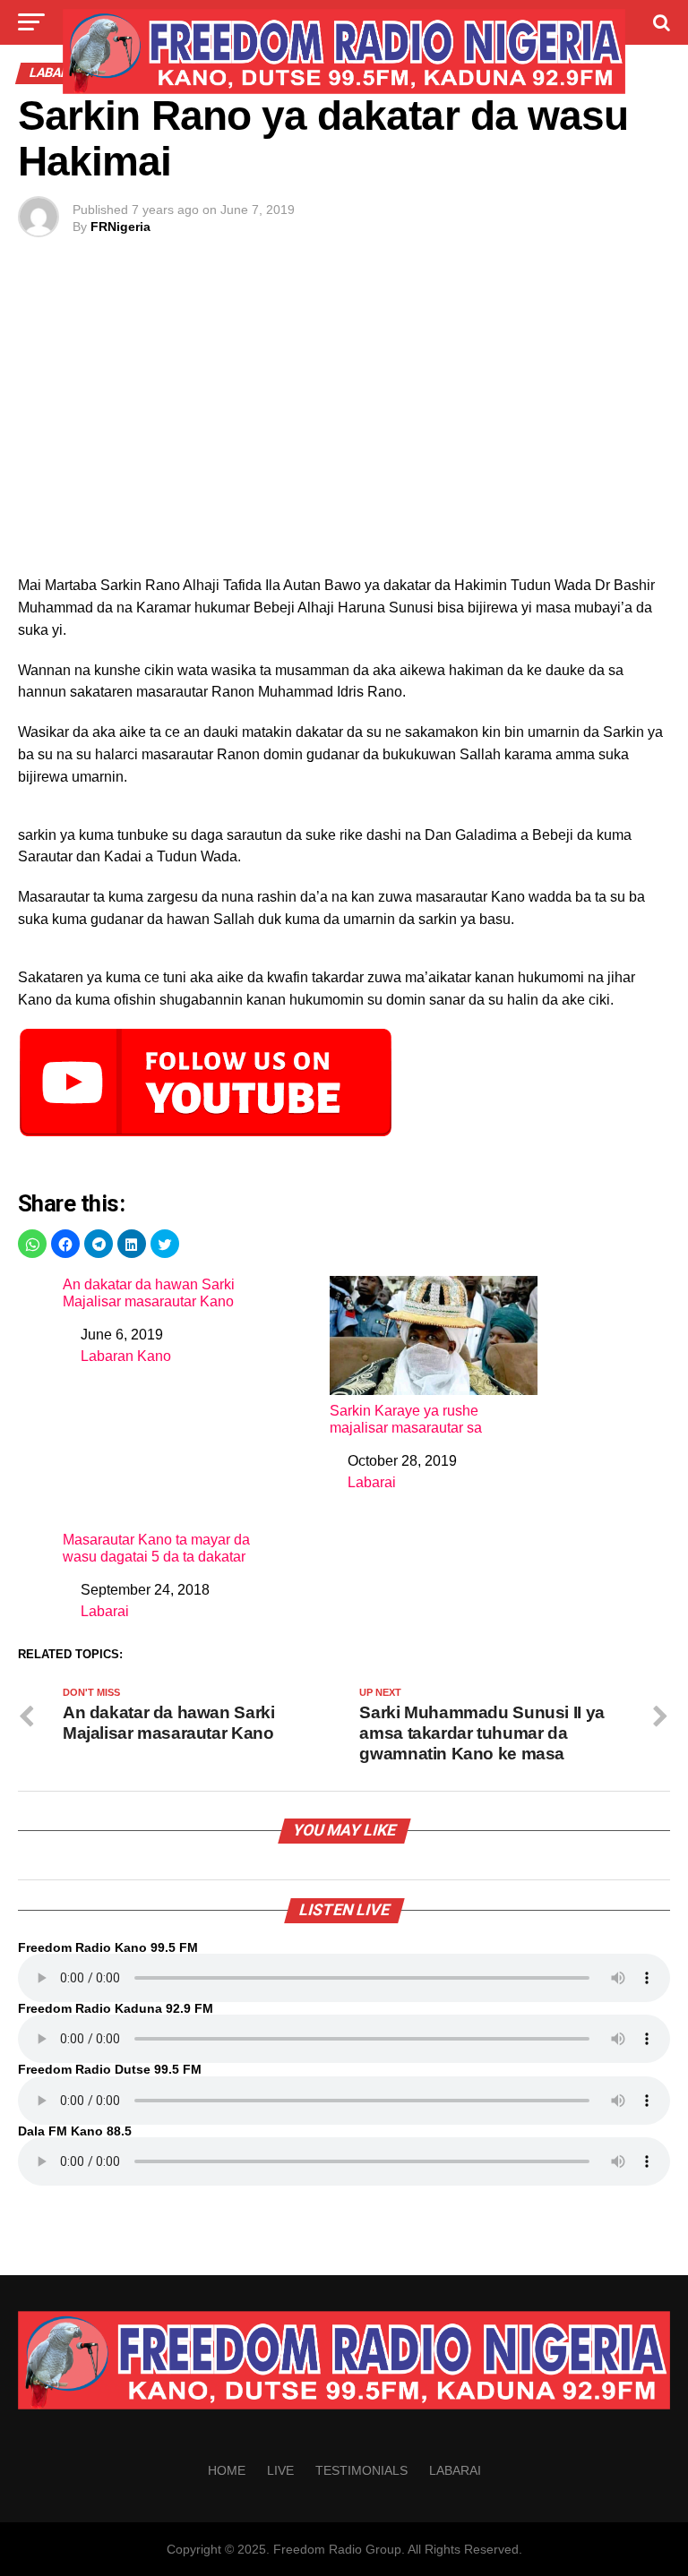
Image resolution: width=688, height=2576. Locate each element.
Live (280, 2470)
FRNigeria (120, 227)
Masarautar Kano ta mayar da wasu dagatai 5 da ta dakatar (156, 1548)
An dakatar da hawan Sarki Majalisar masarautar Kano (149, 1293)
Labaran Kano (126, 1356)
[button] (32, 1244)
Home (227, 2470)
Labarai (372, 1482)
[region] (344, 425)
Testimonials (361, 2470)
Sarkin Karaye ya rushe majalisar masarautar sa (406, 1419)
